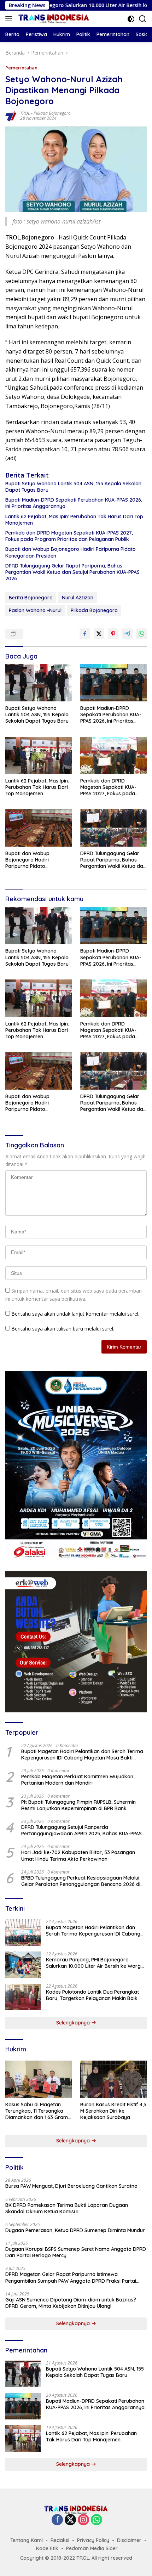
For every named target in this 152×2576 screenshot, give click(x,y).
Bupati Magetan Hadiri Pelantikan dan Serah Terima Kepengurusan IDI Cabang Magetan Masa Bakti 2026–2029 (82, 1755)
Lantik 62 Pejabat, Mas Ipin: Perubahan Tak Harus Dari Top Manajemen (74, 520)
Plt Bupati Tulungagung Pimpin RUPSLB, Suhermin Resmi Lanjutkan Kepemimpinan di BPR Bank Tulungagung (78, 1805)
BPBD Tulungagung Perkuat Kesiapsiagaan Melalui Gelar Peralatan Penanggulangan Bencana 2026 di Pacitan (81, 1881)
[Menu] (10, 19)
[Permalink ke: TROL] (11, 115)
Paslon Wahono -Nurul (35, 610)
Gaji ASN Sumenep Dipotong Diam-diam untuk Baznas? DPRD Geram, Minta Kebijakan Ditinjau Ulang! (71, 2303)
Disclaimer (129, 2540)
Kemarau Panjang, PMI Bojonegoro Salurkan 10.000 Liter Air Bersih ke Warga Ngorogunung (95, 1963)
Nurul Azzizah (78, 598)
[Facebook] (57, 2520)
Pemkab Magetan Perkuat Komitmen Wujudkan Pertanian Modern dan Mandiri (77, 1780)
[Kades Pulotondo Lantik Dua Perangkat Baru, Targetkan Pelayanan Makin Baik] (23, 1997)
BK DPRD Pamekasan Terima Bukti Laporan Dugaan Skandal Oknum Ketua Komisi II (67, 2208)
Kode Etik (47, 2548)
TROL (25, 113)
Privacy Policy (93, 2540)
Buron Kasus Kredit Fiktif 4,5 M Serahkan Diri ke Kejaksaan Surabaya (113, 2111)
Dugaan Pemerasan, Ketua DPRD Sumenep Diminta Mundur (75, 2230)
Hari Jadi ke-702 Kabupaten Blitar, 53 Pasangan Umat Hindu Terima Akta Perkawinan (78, 1855)
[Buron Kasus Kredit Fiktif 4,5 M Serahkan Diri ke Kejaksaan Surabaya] (113, 2079)
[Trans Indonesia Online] (53, 19)
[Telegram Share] (127, 634)
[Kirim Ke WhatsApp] (141, 634)
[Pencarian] (143, 19)
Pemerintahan (21, 68)
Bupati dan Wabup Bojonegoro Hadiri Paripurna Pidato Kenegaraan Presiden (71, 552)
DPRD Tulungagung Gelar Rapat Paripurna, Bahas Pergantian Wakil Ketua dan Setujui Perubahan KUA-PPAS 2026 (72, 572)
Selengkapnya (74, 2023)
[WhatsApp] (97, 2520)
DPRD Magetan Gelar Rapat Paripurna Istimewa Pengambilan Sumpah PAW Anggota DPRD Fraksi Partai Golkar (71, 2277)
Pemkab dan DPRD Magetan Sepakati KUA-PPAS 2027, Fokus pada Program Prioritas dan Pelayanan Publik (69, 536)
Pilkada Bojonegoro (52, 113)
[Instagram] (83, 2520)
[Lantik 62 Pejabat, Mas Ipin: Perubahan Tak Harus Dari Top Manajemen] (39, 755)
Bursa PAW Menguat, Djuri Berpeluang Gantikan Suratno (71, 2186)
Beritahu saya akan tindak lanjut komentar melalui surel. (75, 1314)
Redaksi (60, 2540)
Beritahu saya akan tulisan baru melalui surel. (63, 1329)
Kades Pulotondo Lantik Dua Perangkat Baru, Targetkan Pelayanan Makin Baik (92, 1995)
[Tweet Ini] (99, 634)
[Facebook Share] (85, 634)
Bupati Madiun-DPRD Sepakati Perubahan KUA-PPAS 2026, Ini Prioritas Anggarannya (74, 503)
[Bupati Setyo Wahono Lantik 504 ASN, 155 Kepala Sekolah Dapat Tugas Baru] (39, 683)
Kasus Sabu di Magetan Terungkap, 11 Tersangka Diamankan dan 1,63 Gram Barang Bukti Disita (37, 2111)
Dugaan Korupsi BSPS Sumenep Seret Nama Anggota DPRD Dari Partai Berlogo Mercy (76, 2252)
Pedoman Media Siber (92, 2548)
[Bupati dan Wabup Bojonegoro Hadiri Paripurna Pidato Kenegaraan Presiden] (39, 828)
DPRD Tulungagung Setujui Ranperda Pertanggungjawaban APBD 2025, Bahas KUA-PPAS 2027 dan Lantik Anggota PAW (81, 1830)
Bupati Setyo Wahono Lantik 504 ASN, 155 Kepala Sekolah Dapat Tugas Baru (73, 487)
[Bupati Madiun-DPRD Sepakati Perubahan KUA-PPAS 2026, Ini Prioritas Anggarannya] (113, 683)
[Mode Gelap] (131, 19)
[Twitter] (70, 2520)
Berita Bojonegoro (31, 598)
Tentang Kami (27, 2540)
